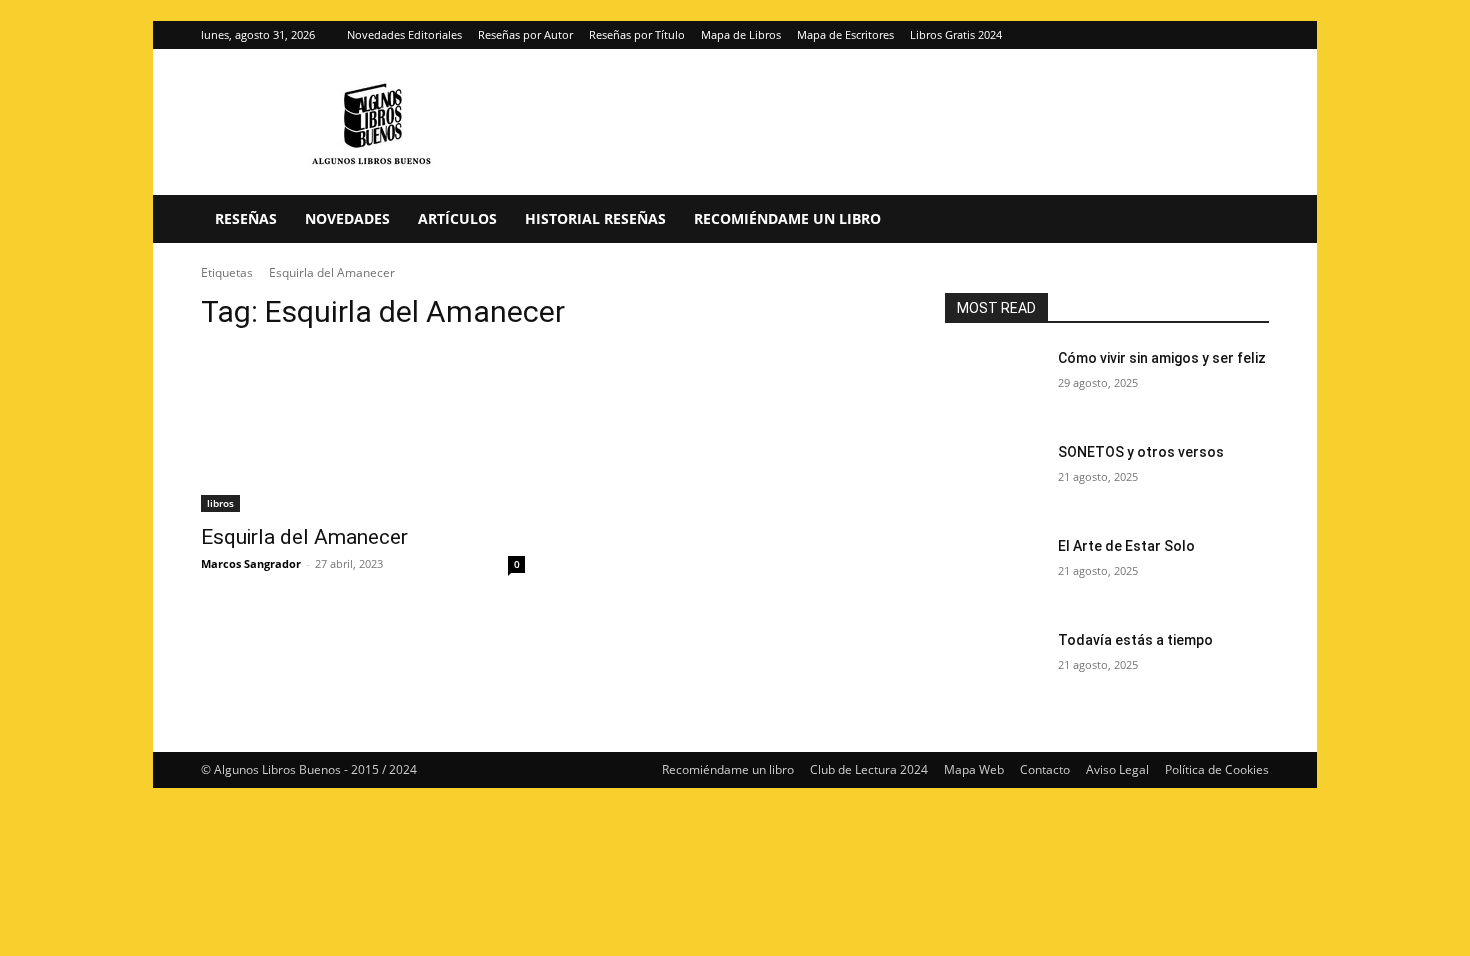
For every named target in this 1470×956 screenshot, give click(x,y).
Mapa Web (974, 769)
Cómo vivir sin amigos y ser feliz (1162, 358)
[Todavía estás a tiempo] (993, 665)
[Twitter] (1254, 35)
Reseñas (246, 218)
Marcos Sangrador (251, 563)
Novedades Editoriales (404, 34)
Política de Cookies (1217, 769)
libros (220, 503)
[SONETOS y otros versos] (993, 477)
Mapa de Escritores (845, 34)
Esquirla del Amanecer (304, 537)
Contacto (1045, 769)
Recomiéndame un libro (787, 218)
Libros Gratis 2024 (956, 34)
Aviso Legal (1117, 769)
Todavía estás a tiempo (1135, 640)
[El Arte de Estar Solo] (993, 571)
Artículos (457, 218)
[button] (1245, 220)
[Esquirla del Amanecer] (363, 431)
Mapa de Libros (741, 34)
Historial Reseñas (595, 218)
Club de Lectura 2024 (869, 769)
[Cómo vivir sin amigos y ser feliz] (993, 383)
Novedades (347, 218)
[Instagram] (1221, 35)
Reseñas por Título (637, 34)
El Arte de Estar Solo (1126, 546)
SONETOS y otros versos (1141, 452)
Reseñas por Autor (525, 34)
